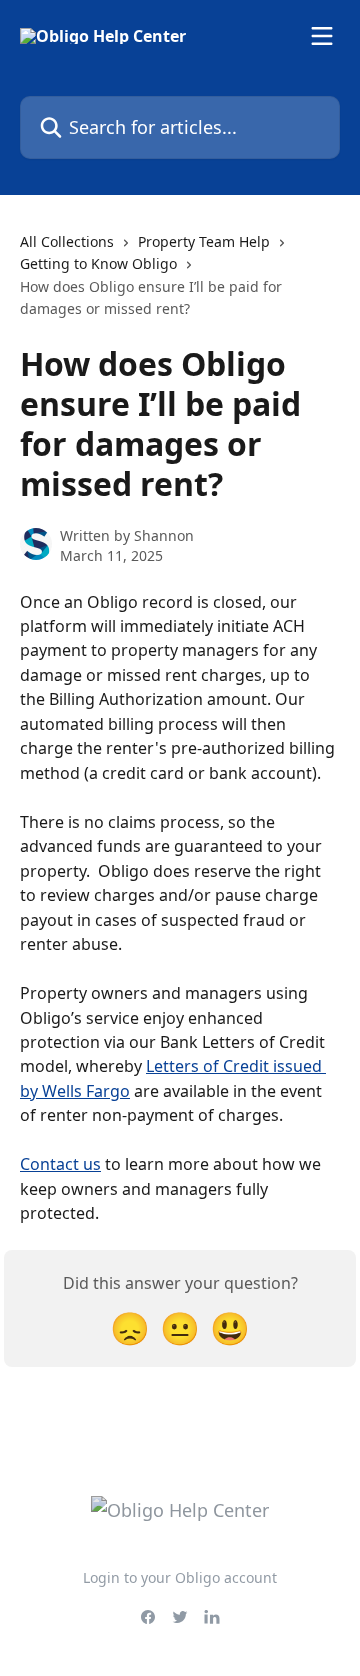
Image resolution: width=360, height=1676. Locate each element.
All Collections (67, 241)
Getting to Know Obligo (98, 263)
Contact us (60, 1164)
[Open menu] (322, 36)
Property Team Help (204, 241)
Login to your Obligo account (180, 1577)
